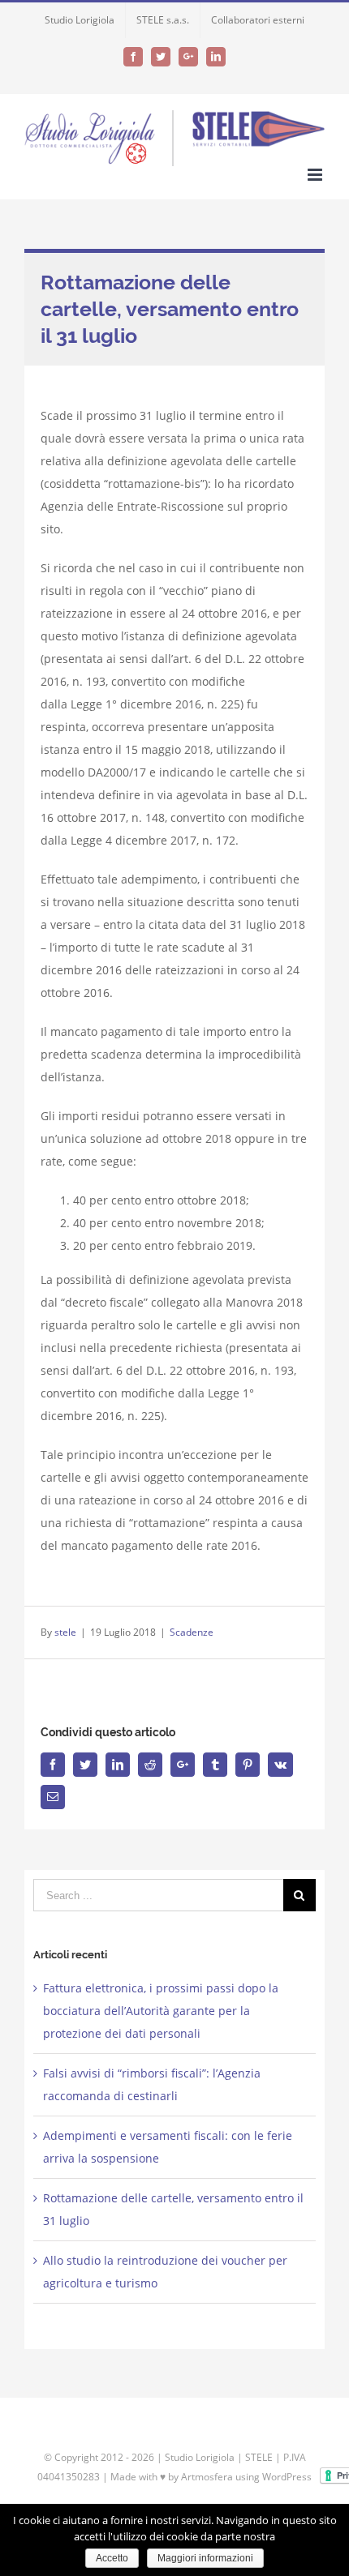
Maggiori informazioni (205, 2558)
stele (65, 1632)
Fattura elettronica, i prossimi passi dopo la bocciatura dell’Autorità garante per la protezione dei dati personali (161, 2011)
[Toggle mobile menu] (316, 175)
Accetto (112, 2558)
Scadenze (192, 1632)
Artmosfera (207, 2477)
